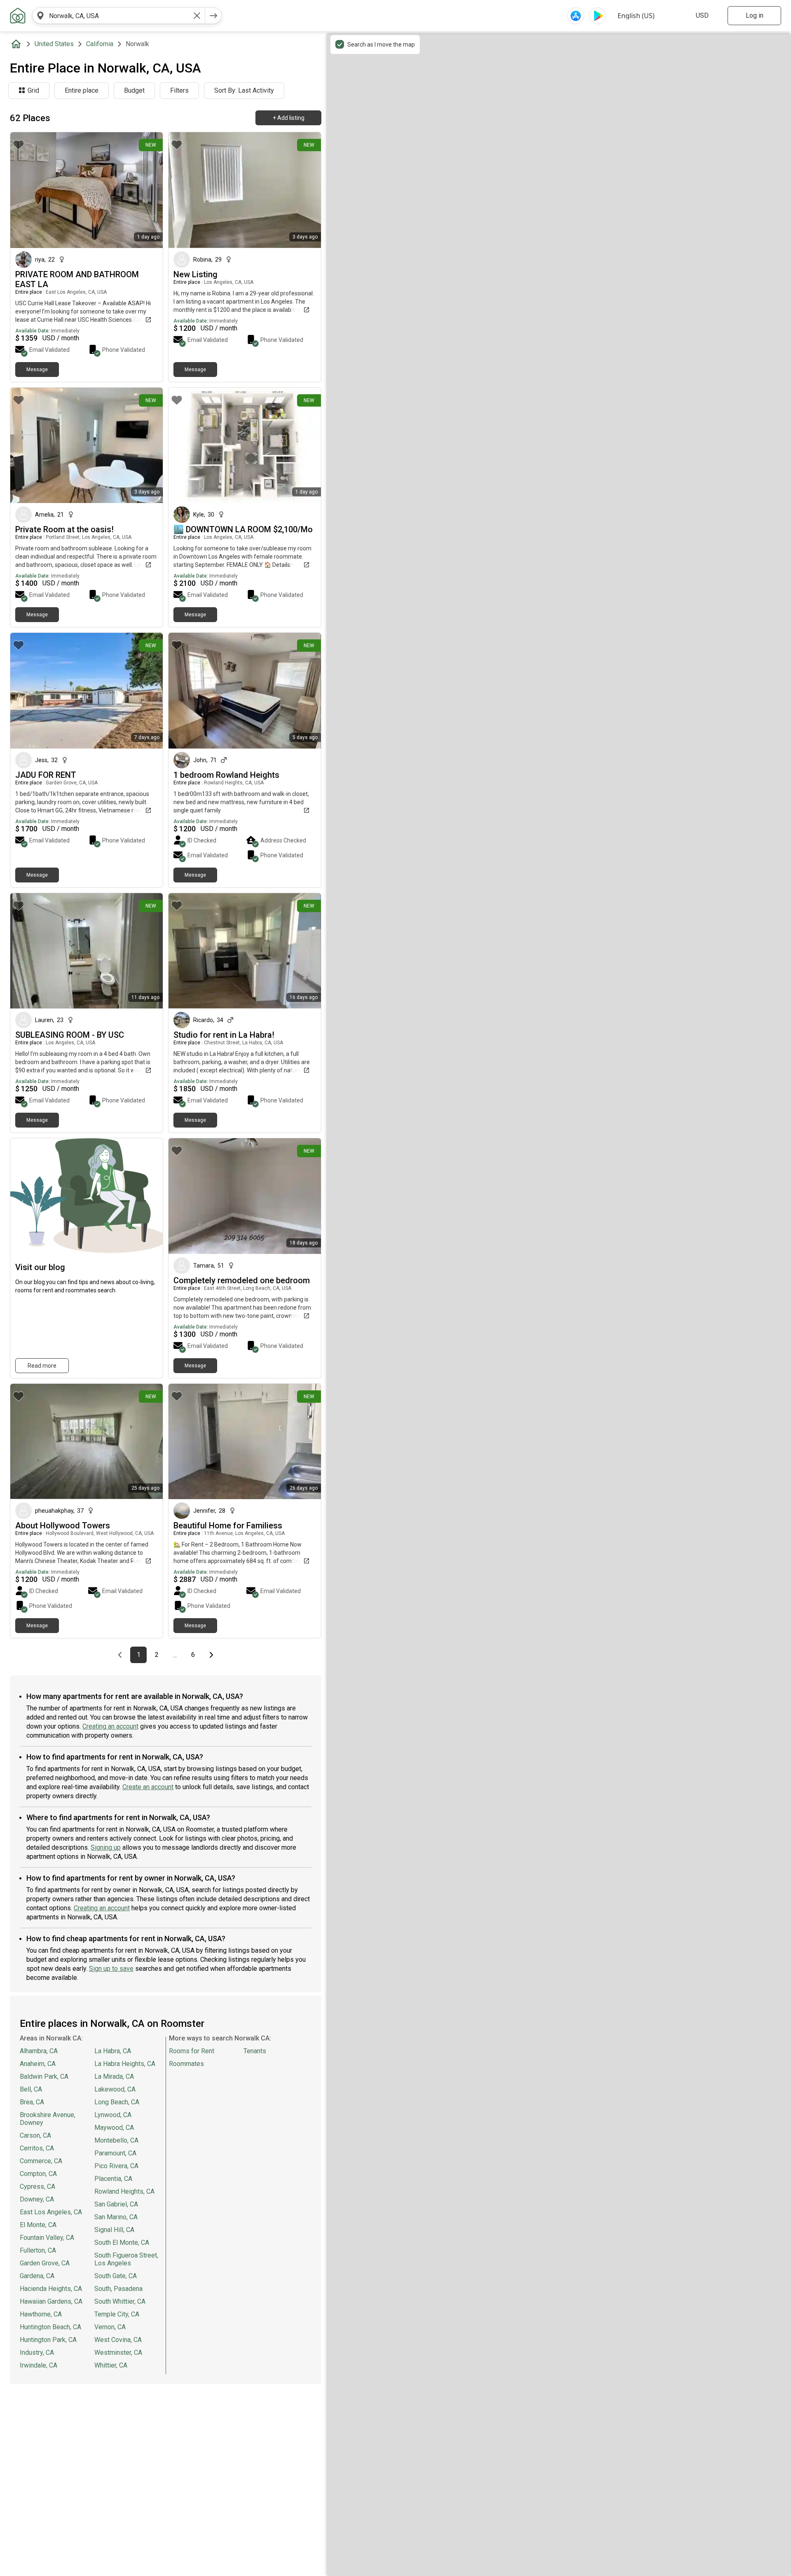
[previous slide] (26, 190)
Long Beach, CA (117, 2102)
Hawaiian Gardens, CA (51, 2301)
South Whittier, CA (120, 2301)
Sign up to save (111, 1969)
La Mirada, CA (114, 2076)
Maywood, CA (114, 2128)
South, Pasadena (118, 2289)
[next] (213, 16)
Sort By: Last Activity (244, 90)
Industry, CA (37, 2353)
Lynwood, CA (113, 2115)
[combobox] (119, 16)
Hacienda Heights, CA (51, 2289)
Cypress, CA (37, 2186)
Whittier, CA (111, 2365)
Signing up (106, 1847)
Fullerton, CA (38, 2250)
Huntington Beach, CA (50, 2327)
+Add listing (289, 118)
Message (37, 370)
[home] (18, 44)
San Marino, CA (116, 2217)
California (100, 44)
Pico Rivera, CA (116, 2166)
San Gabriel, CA (116, 2204)
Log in (755, 15)
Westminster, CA (118, 2353)
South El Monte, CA (122, 2243)
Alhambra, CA (39, 2051)
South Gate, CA (116, 2276)
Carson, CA (35, 2135)
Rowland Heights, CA (124, 2191)
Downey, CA (37, 2199)
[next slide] (147, 190)
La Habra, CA (113, 2051)
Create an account (148, 1787)
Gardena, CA (37, 2276)
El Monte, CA (38, 2225)
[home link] (18, 16)
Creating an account (110, 1726)
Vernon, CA (110, 2327)
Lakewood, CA (115, 2089)
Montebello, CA (116, 2140)
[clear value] (197, 16)
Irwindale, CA (39, 2365)
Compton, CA (38, 2174)
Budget (134, 90)
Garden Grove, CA (45, 2263)
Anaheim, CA (38, 2064)
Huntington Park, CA (48, 2340)
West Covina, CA (118, 2340)
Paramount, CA (115, 2153)
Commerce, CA (41, 2161)
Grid (33, 90)
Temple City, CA (117, 2314)
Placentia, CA (113, 2179)
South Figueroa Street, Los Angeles (126, 2259)
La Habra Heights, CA (125, 2064)
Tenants (255, 2051)
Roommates (186, 2064)
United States (54, 44)
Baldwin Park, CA (44, 2076)
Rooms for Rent (192, 2051)
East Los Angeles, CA (51, 2212)
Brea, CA (32, 2102)
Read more (42, 1366)
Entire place (82, 90)
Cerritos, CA (37, 2148)
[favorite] (19, 145)
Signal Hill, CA (114, 2230)
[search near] (40, 16)
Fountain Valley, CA (47, 2238)
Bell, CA (31, 2089)
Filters (179, 90)
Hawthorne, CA (41, 2314)
